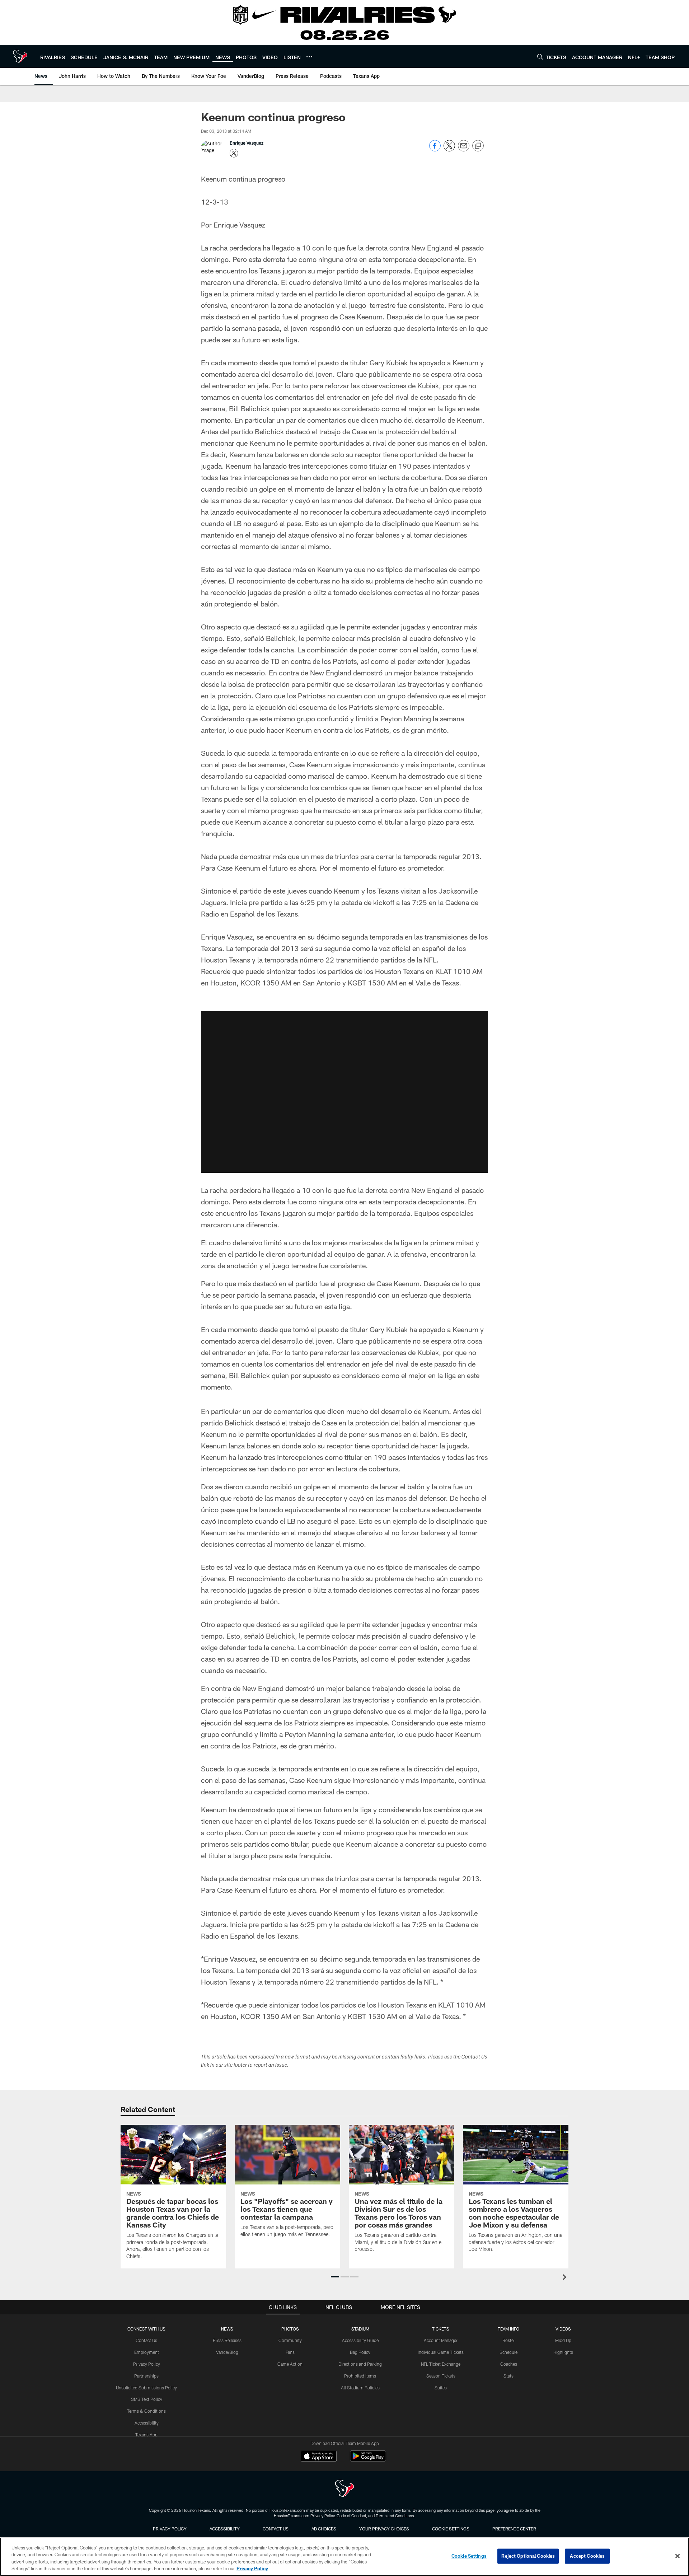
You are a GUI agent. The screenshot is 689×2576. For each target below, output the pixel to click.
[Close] (678, 2556)
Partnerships (146, 2376)
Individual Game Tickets (441, 2352)
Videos (563, 2329)
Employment (147, 2352)
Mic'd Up (563, 2340)
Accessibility (147, 2423)
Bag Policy (360, 2352)
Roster (509, 2340)
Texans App (146, 2435)
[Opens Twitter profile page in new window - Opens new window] (234, 153)
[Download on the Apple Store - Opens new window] (319, 2457)
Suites (441, 2388)
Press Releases (227, 2340)
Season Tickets (441, 2376)
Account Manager (441, 2340)
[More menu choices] (309, 57)
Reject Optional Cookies (528, 2556)
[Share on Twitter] (449, 149)
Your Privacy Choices (384, 2529)
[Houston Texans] (344, 2489)
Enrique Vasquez (247, 143)
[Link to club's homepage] (20, 56)
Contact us (276, 2529)
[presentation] (566, 2278)
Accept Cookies (587, 2556)
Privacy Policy (147, 2364)
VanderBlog (227, 2352)
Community (290, 2340)
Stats (508, 2376)
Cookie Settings (451, 2529)
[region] (344, 2557)
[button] (344, 1092)
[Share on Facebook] (435, 149)
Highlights (563, 2352)
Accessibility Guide (360, 2340)
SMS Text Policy (147, 2399)
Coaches (509, 2364)
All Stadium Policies (360, 2388)
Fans (290, 2352)
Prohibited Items (360, 2376)
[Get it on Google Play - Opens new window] (368, 2460)
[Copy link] (478, 146)
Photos (290, 2329)
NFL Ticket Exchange (441, 2364)
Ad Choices (324, 2529)
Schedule (508, 2352)
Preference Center (514, 2529)
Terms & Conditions (146, 2411)
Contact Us (146, 2340)
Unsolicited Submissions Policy (146, 2388)
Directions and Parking (360, 2364)
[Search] (540, 57)
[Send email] (464, 149)
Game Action (290, 2364)
